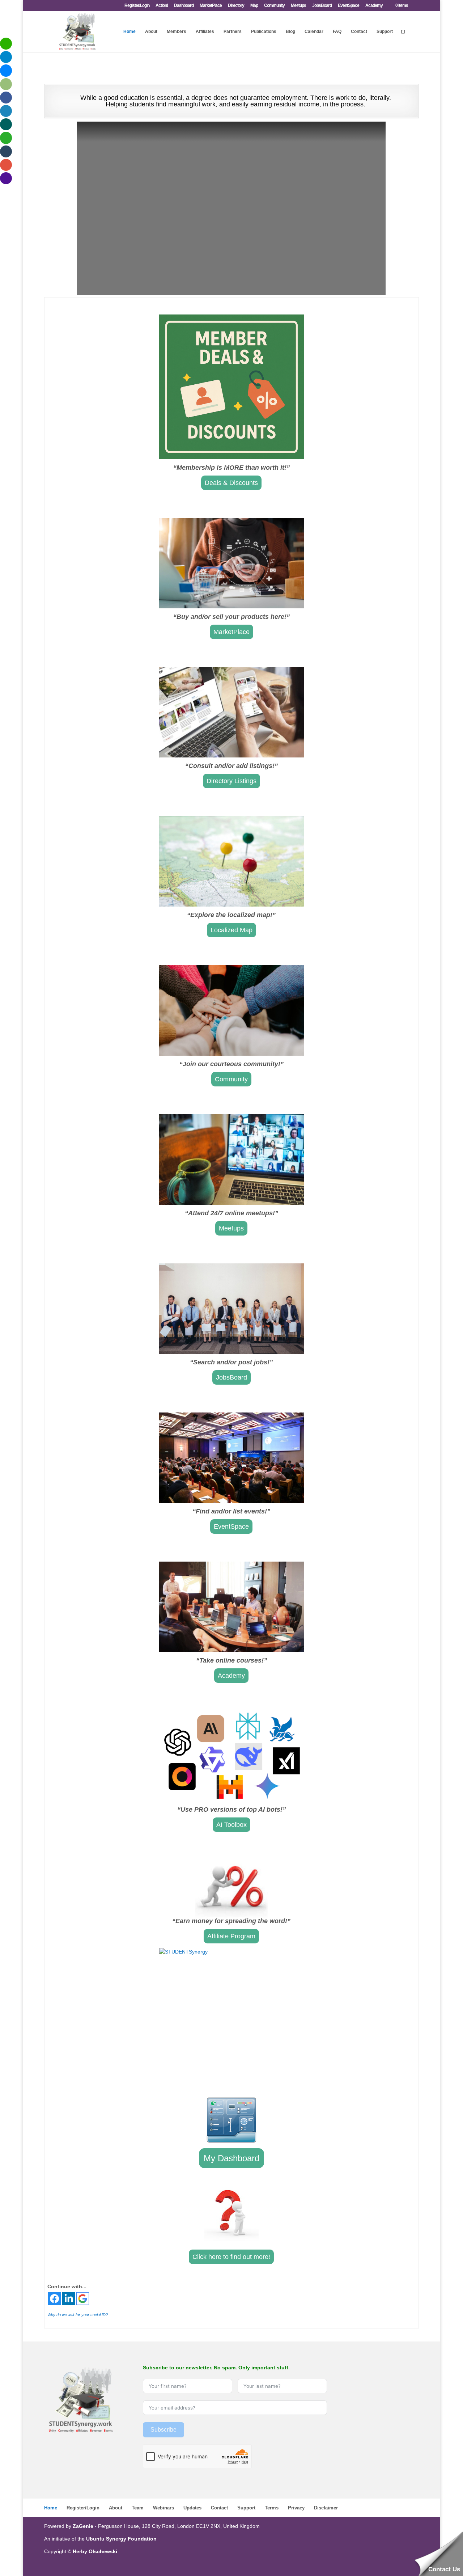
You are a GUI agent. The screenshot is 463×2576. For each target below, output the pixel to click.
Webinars (163, 2508)
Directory (236, 6)
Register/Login (137, 6)
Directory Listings (231, 781)
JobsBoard (322, 6)
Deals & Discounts (231, 483)
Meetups (298, 6)
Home (129, 31)
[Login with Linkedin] (69, 2299)
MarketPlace (211, 6)
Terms (272, 2508)
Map (254, 6)
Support (385, 31)
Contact (359, 31)
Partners (233, 31)
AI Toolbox (231, 1825)
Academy (374, 6)
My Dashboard (231, 2158)
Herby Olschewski (95, 2551)
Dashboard (184, 6)
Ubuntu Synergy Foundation (121, 2539)
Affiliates (205, 31)
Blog (290, 31)
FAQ (337, 31)
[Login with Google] (83, 2299)
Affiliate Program (231, 1936)
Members (177, 31)
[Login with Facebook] (54, 2299)
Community (274, 6)
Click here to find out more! (231, 2257)
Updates (192, 2508)
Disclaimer (326, 2508)
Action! (162, 6)
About (151, 31)
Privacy (296, 2508)
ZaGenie (83, 2526)
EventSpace (349, 6)
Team (138, 2508)
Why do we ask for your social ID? (78, 2315)
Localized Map (231, 930)
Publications (264, 31)
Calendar (314, 31)
